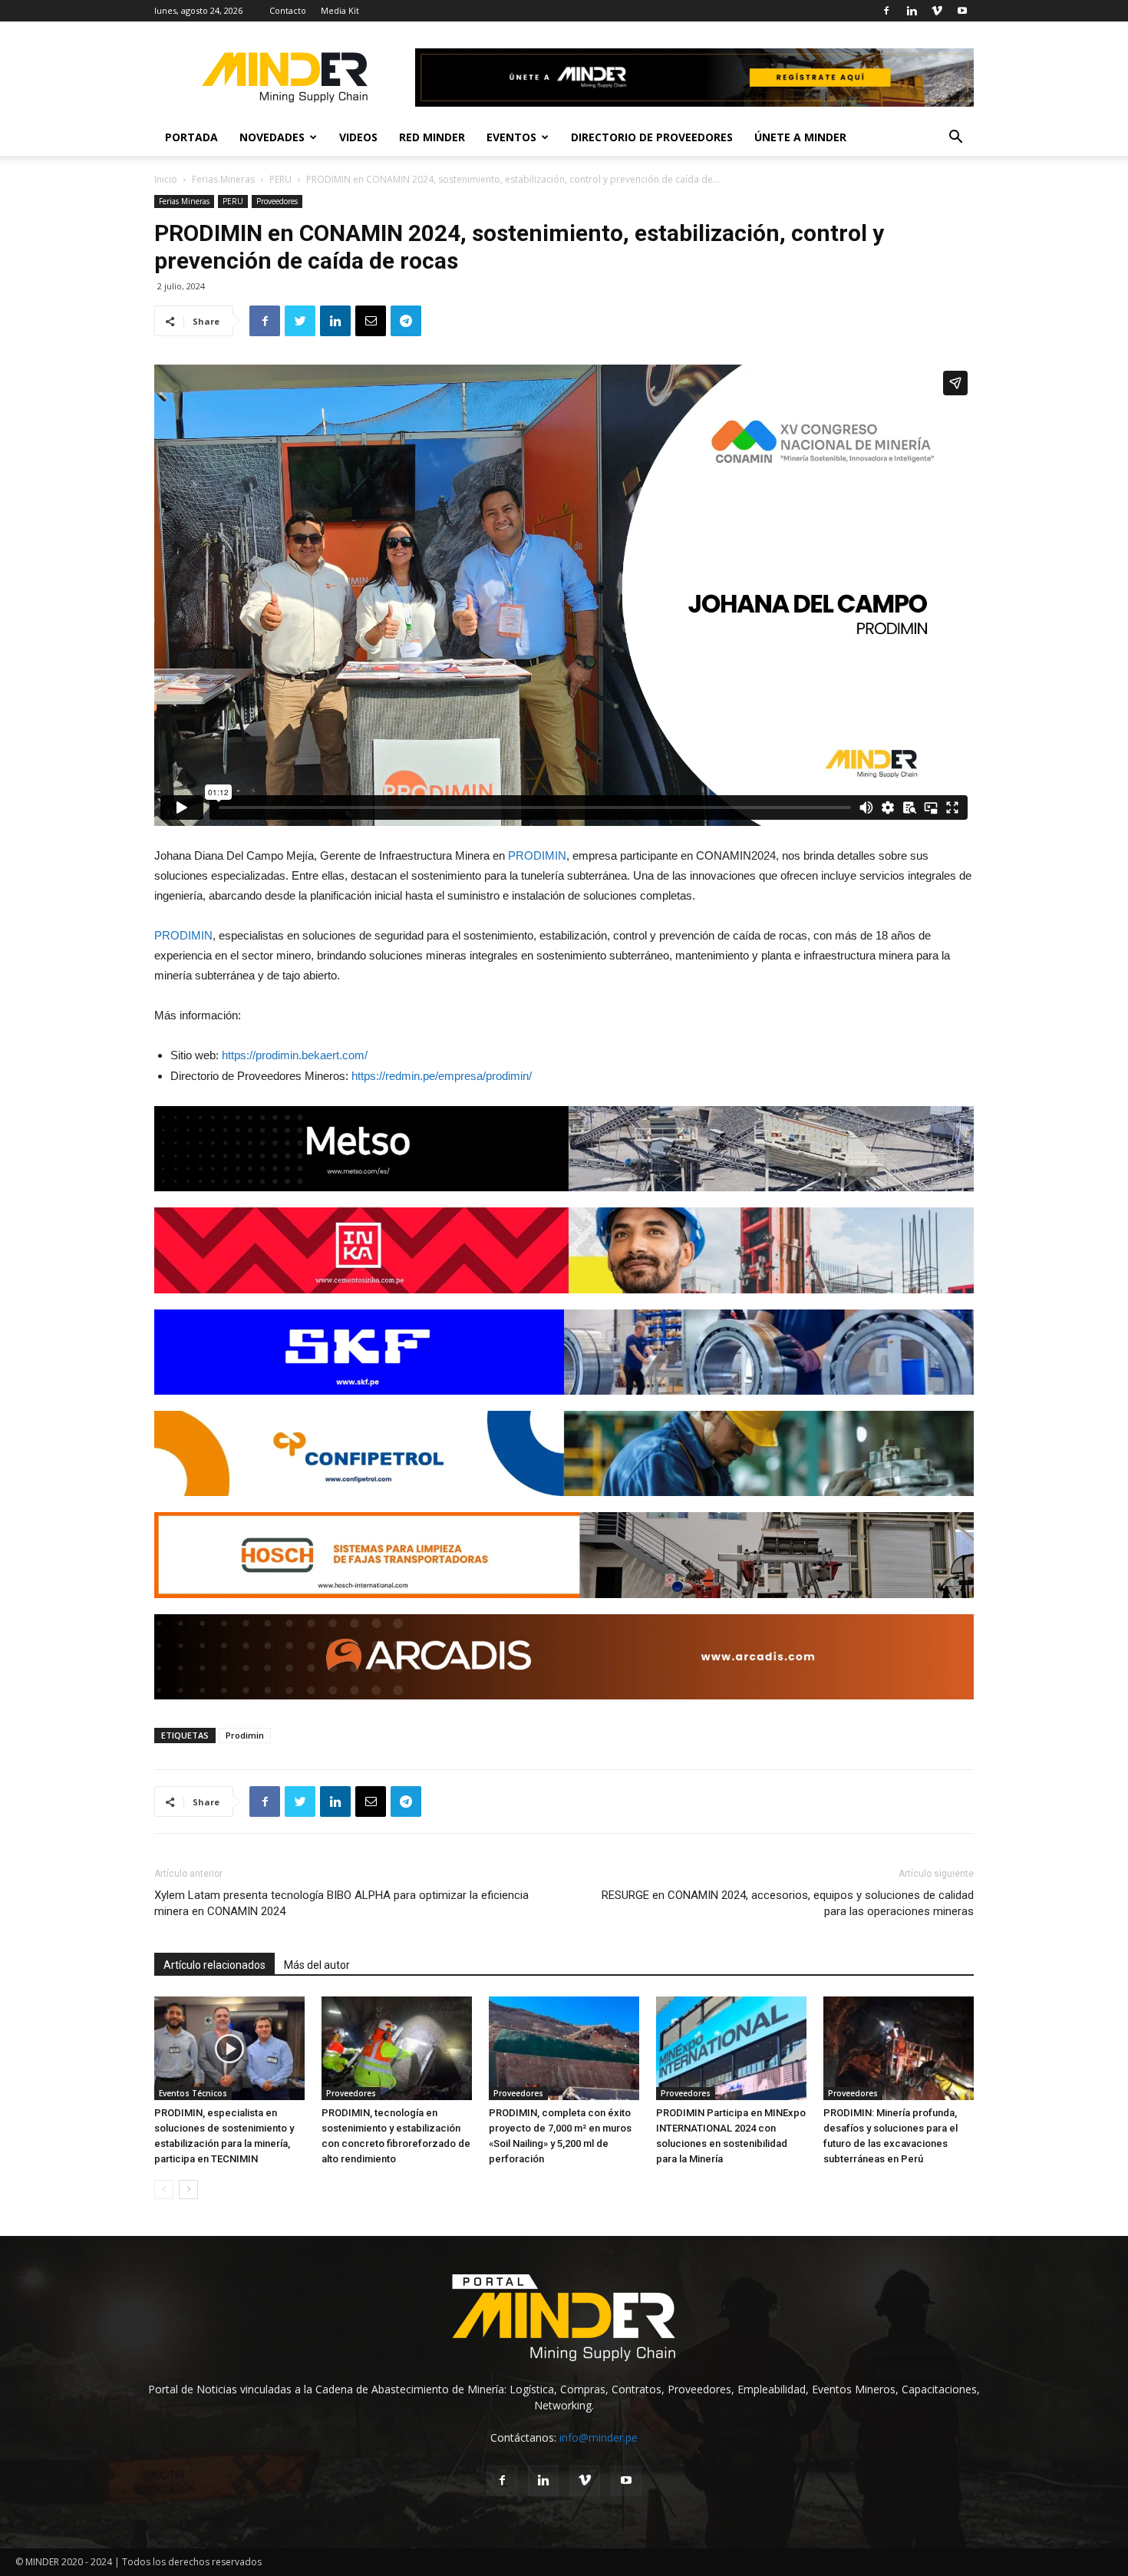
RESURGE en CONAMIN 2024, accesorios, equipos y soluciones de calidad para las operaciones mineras (788, 1903)
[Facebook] (886, 11)
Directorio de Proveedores (652, 137)
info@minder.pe (599, 2437)
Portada (191, 137)
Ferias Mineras (223, 179)
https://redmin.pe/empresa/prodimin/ (442, 1076)
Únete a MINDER (800, 137)
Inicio (166, 179)
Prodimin (245, 1735)
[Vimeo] (937, 11)
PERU (280, 179)
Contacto (288, 10)
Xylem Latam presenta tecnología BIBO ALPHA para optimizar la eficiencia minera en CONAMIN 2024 (341, 1903)
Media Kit (340, 10)
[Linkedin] (912, 11)
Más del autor (317, 1965)
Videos (358, 137)
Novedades (272, 137)
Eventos (511, 137)
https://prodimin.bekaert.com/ (295, 1055)
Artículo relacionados (214, 1965)
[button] (955, 139)
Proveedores (277, 201)
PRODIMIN (537, 855)
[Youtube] (962, 11)
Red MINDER (432, 137)
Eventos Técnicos (193, 2093)
